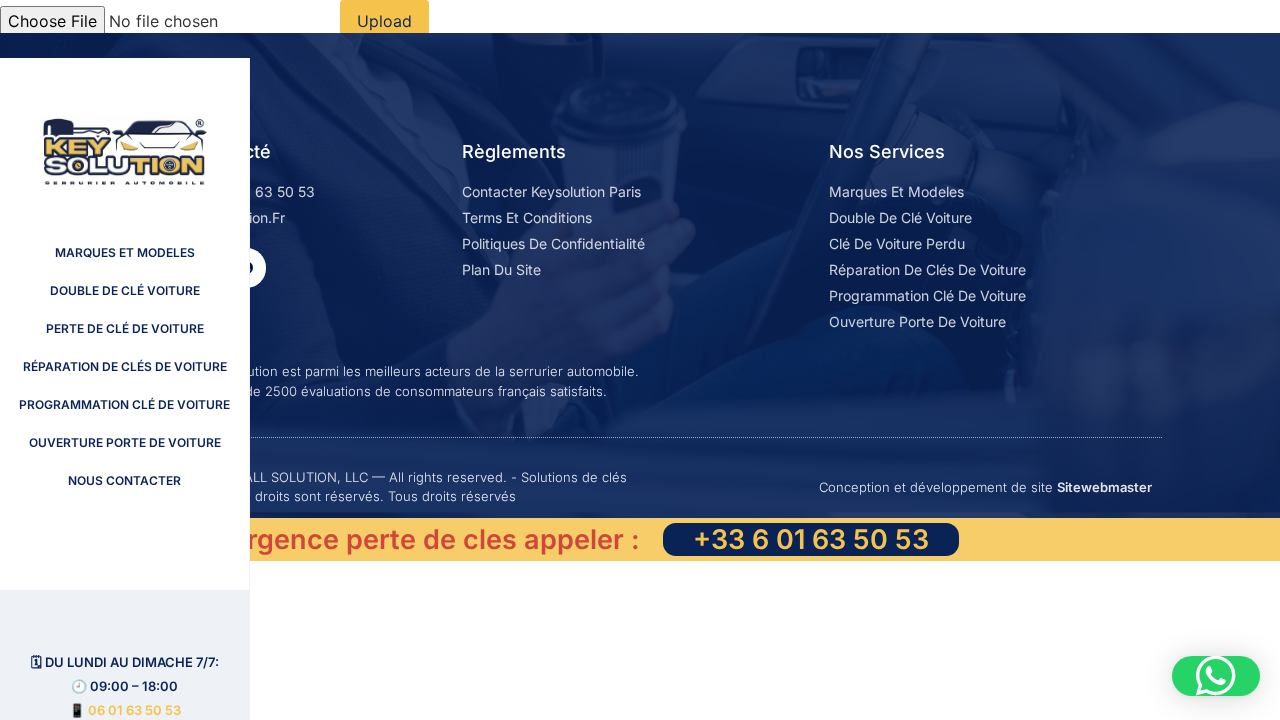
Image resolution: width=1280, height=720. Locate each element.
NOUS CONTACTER (124, 480)
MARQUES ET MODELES (125, 252)
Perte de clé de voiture (125, 328)
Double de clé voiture (125, 290)
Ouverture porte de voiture (125, 442)
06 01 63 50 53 (134, 710)
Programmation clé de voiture (124, 404)
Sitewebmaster (1104, 487)
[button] (1216, 676)
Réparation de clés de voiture (125, 366)
